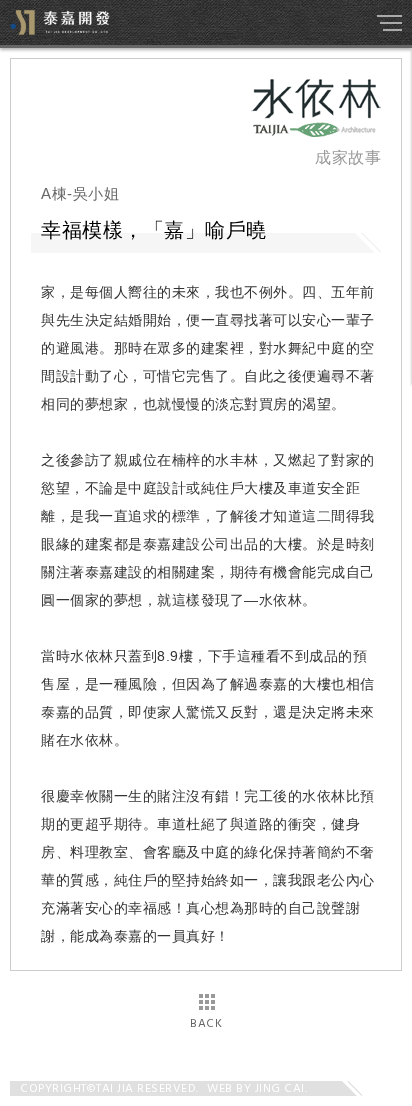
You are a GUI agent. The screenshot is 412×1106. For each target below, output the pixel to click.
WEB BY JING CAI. (257, 1089)
